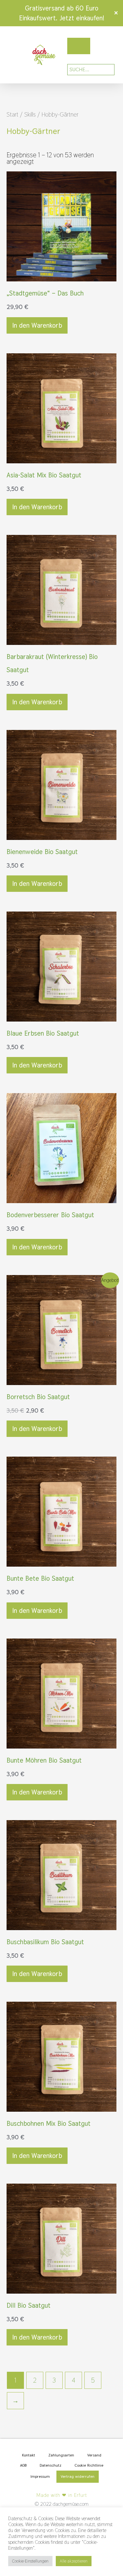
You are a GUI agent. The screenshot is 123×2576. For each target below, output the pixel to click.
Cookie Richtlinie (89, 2465)
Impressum (40, 2477)
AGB (23, 2465)
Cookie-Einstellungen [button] (30, 2561)
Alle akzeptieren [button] (74, 2561)
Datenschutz (51, 2465)
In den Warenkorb (37, 325)
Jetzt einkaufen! (82, 18)
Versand (94, 2455)
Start (12, 114)
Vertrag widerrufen (78, 2477)
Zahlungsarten (61, 2455)
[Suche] (105, 70)
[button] (8, 55)
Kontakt (29, 2455)
